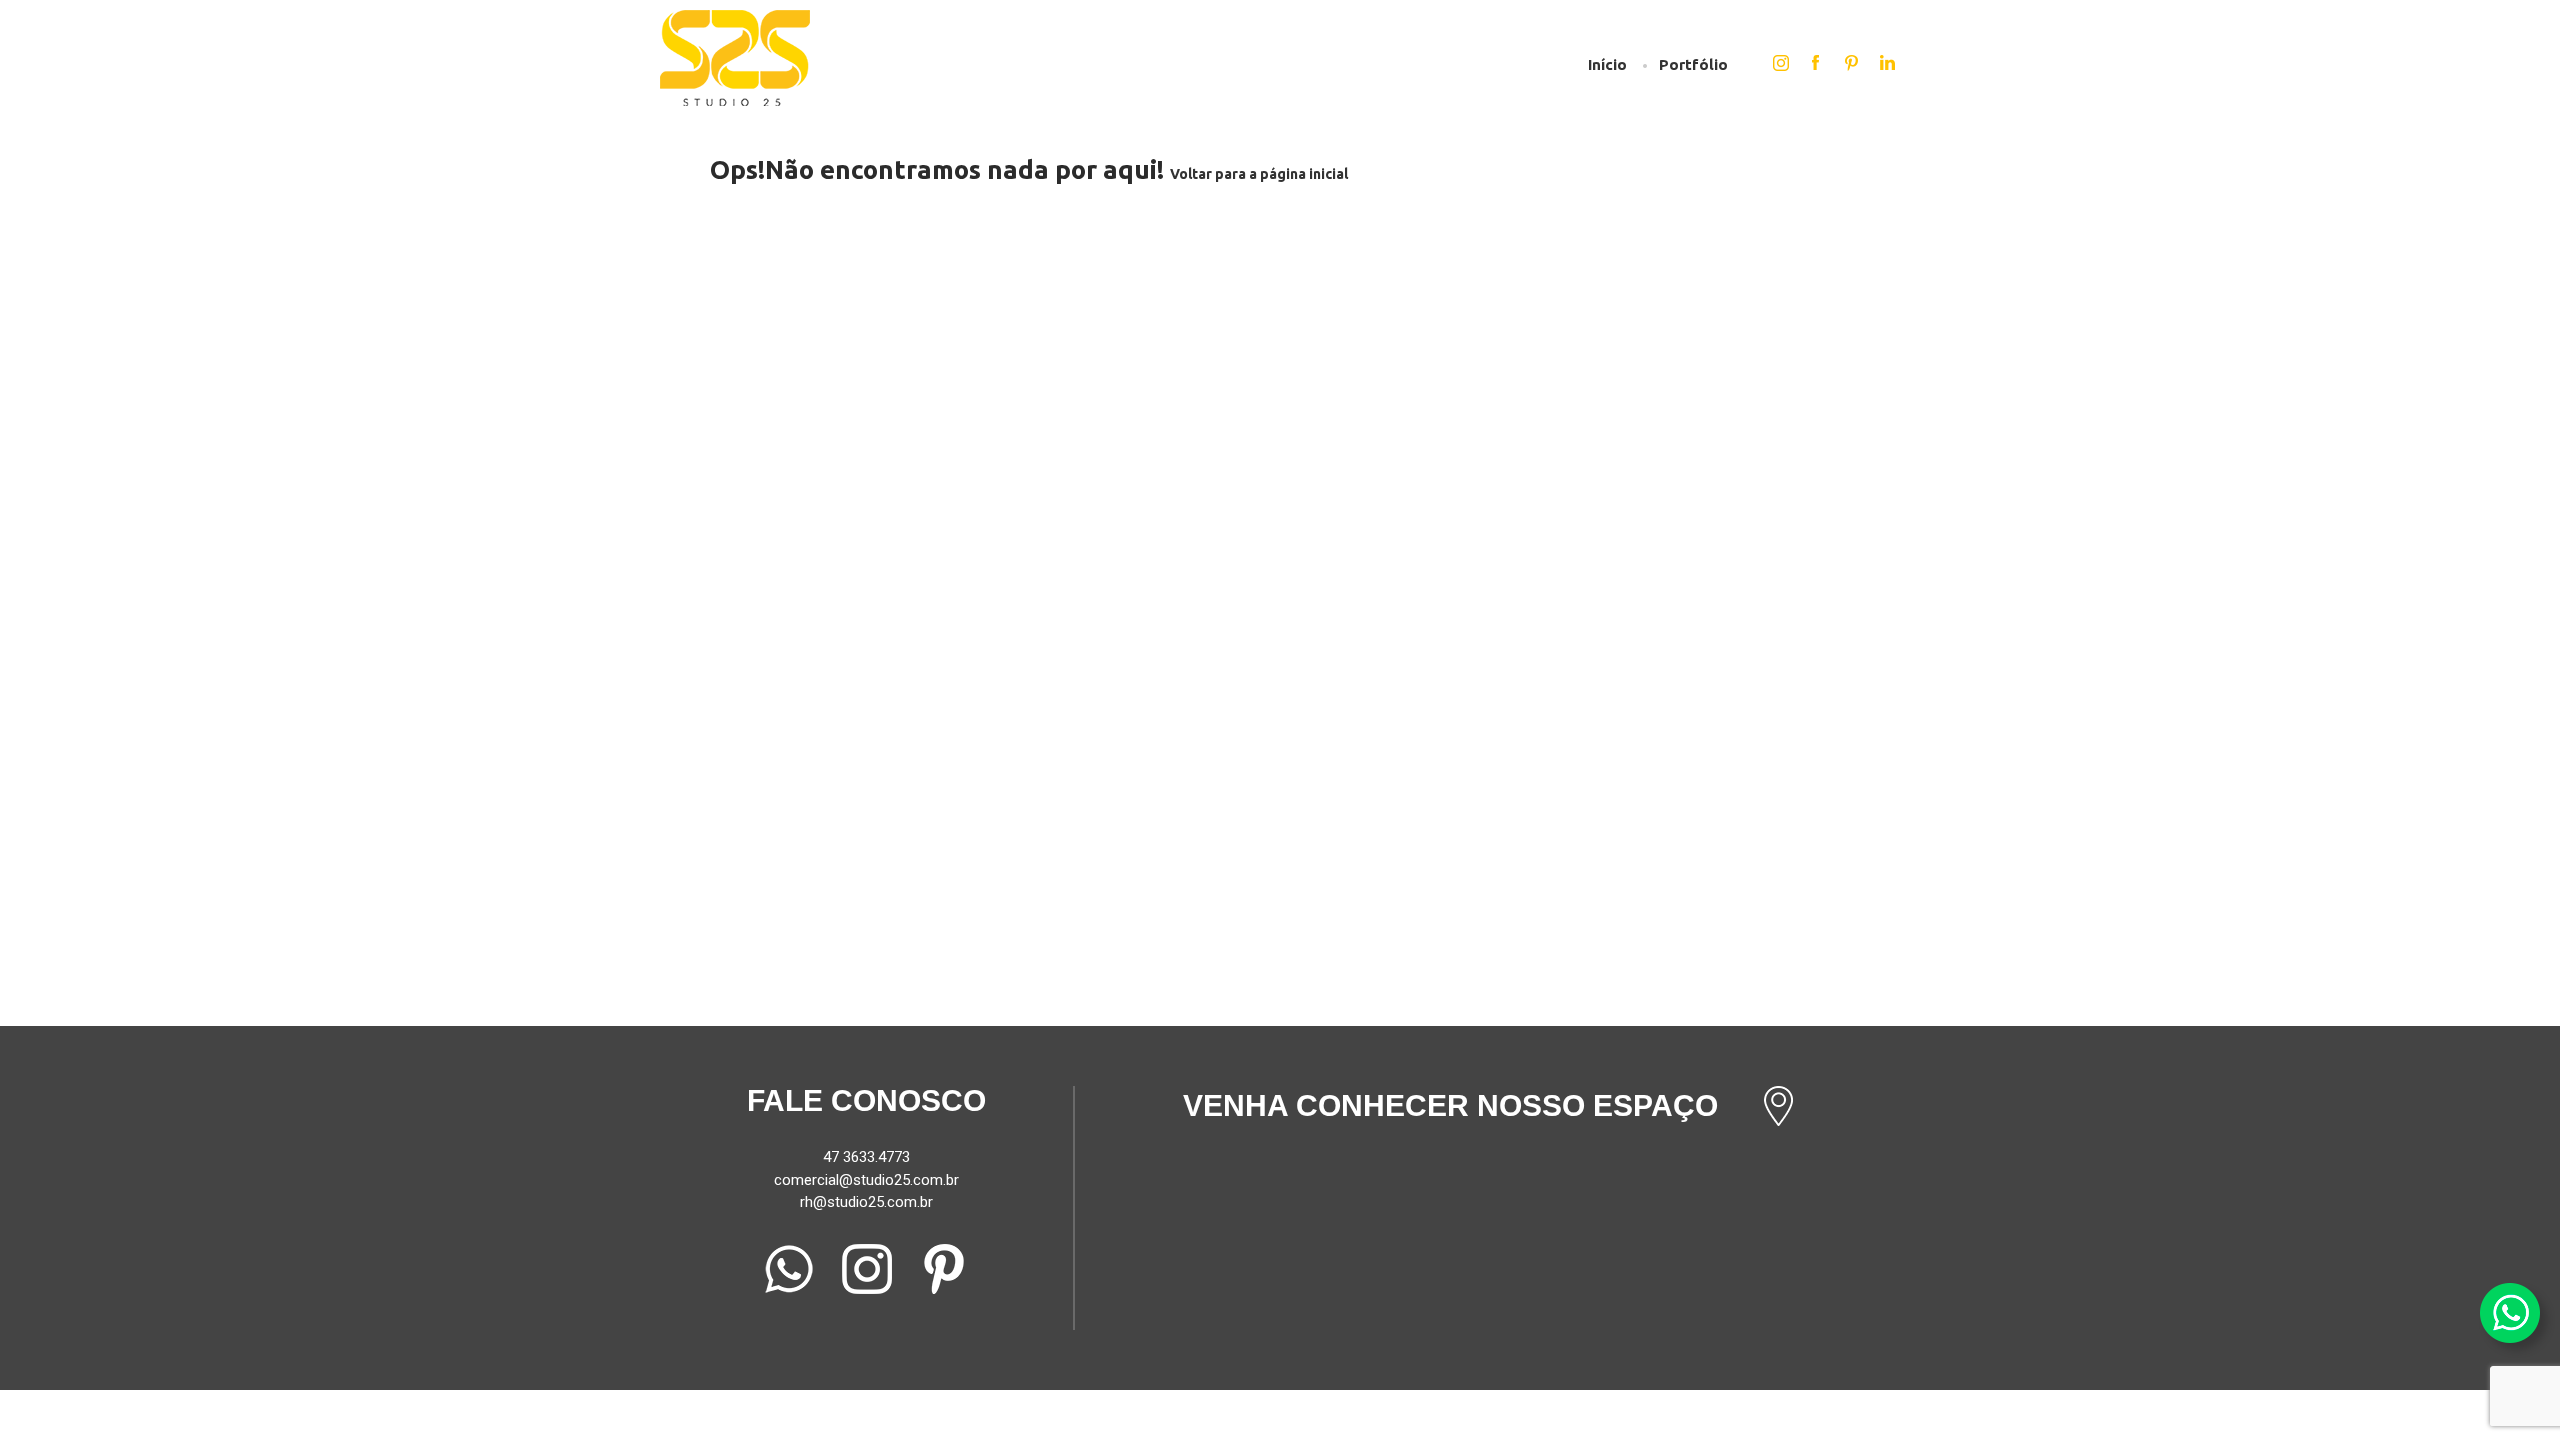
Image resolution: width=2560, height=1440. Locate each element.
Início (1607, 64)
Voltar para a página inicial (1259, 174)
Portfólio (1693, 64)
